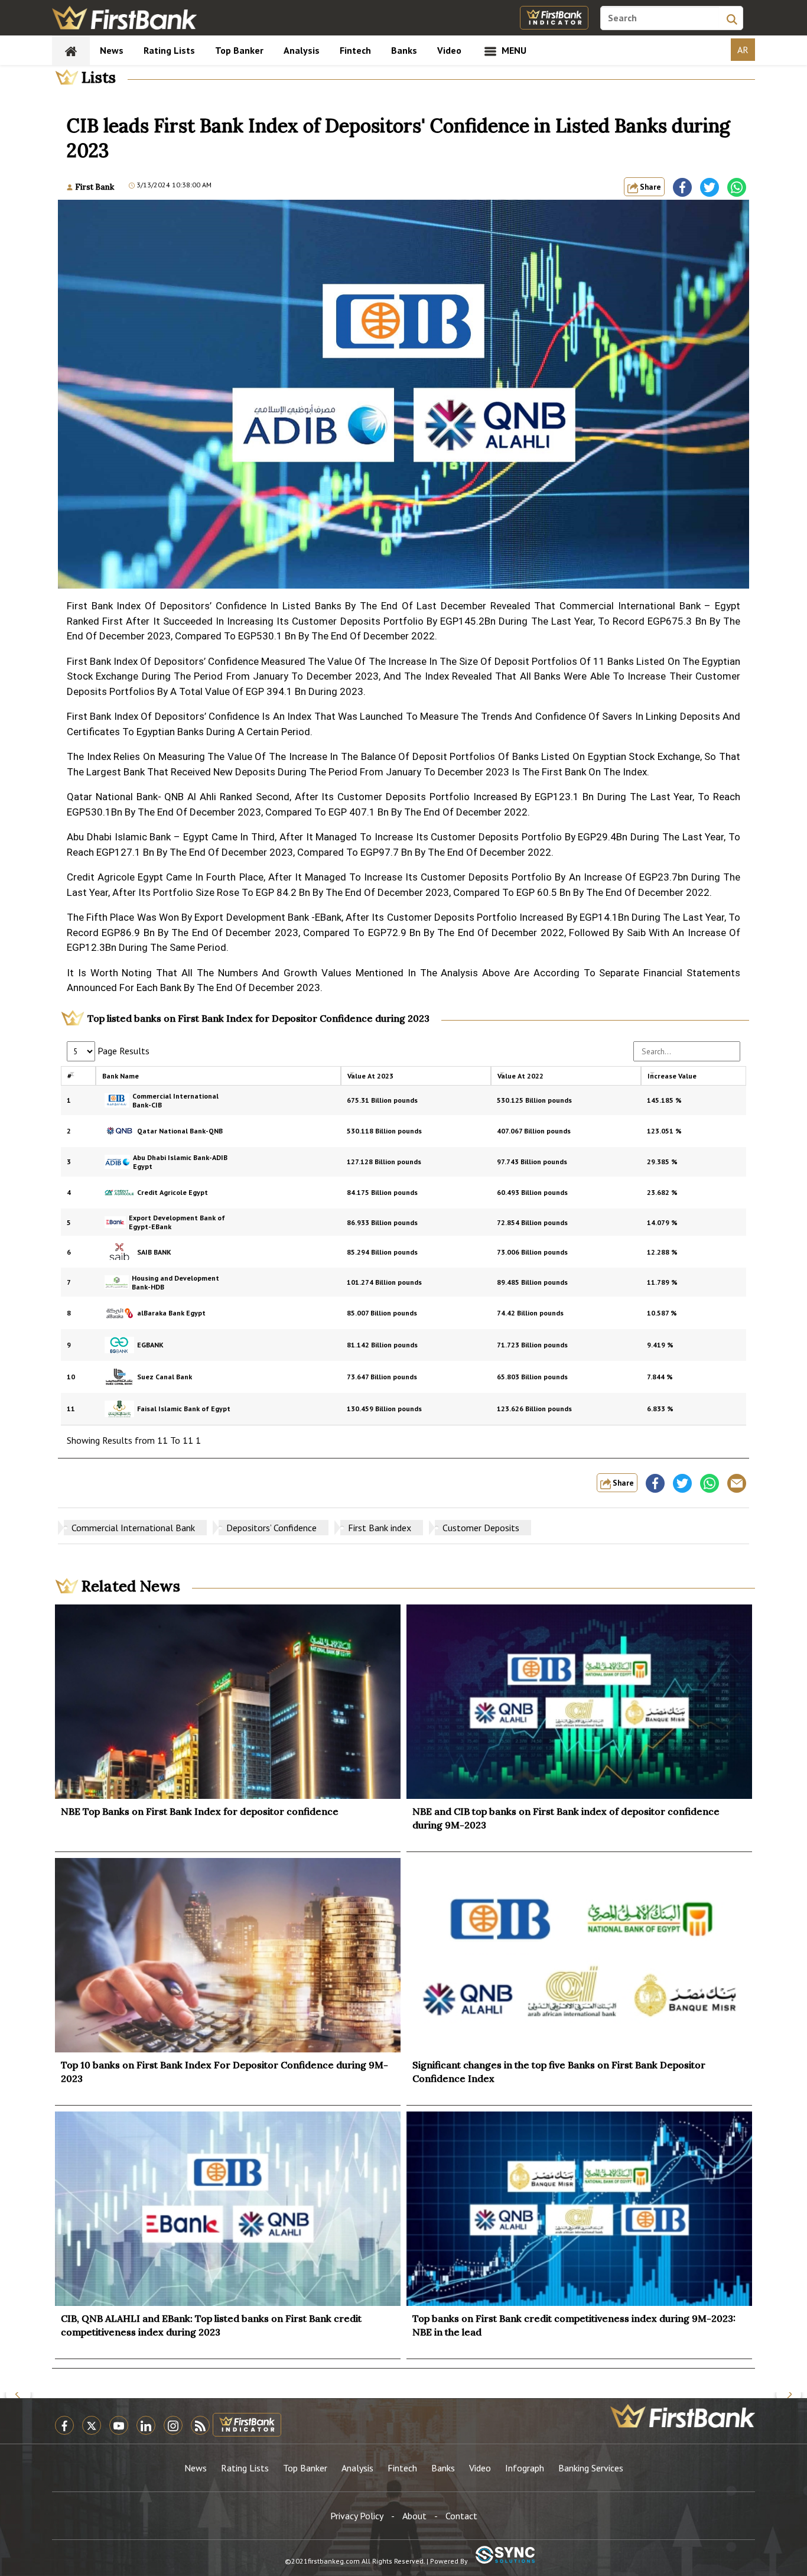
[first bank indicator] (554, 18)
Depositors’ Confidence (271, 1528)
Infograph (525, 2468)
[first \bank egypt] (683, 2416)
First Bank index (380, 1528)
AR (743, 50)
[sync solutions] (505, 2556)
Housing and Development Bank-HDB (175, 1282)
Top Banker (239, 50)
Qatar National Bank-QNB (180, 1131)
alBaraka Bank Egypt (171, 1313)
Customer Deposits (481, 1528)
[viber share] (737, 1483)
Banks (404, 50)
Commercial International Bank (133, 1528)
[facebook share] (682, 187)
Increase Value (672, 1076)
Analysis (302, 50)
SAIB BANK (154, 1252)
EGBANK (150, 1345)
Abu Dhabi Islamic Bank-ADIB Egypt (180, 1162)
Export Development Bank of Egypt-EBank (177, 1222)
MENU (513, 50)
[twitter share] (710, 187)
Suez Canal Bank (165, 1377)
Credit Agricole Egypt (173, 1192)
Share (650, 187)
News (112, 50)
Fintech (355, 50)
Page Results (122, 1051)
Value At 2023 (370, 1076)
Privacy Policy (357, 2516)
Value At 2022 (520, 1076)
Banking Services (591, 2468)
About (414, 2516)
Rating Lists (169, 50)
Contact (461, 2516)
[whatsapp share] (737, 187)
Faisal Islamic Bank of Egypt (184, 1409)
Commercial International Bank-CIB (175, 1100)
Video (449, 50)
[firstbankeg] (124, 18)
